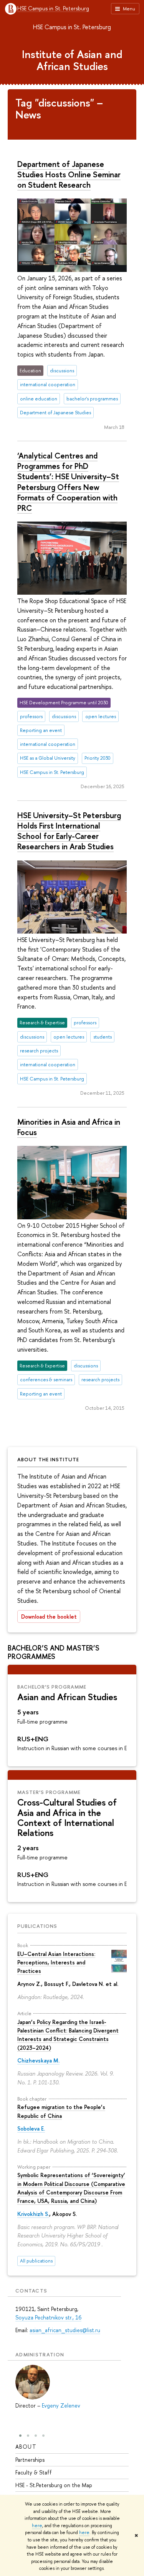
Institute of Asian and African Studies (72, 60)
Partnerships (30, 2460)
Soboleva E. (31, 2128)
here (37, 2526)
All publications (36, 2261)
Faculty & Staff (34, 2472)
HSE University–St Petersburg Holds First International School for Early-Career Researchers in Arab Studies (69, 831)
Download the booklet (49, 1616)
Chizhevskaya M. (38, 2060)
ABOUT (26, 2447)
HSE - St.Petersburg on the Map (54, 2485)
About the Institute (48, 1459)
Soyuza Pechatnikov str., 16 (48, 2317)
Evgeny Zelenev (61, 2405)
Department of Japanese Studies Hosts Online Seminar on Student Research (69, 174)
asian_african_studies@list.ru (65, 2330)
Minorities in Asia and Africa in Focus (69, 1127)
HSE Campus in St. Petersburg (53, 9)
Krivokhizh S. (33, 2214)
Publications (37, 1926)
